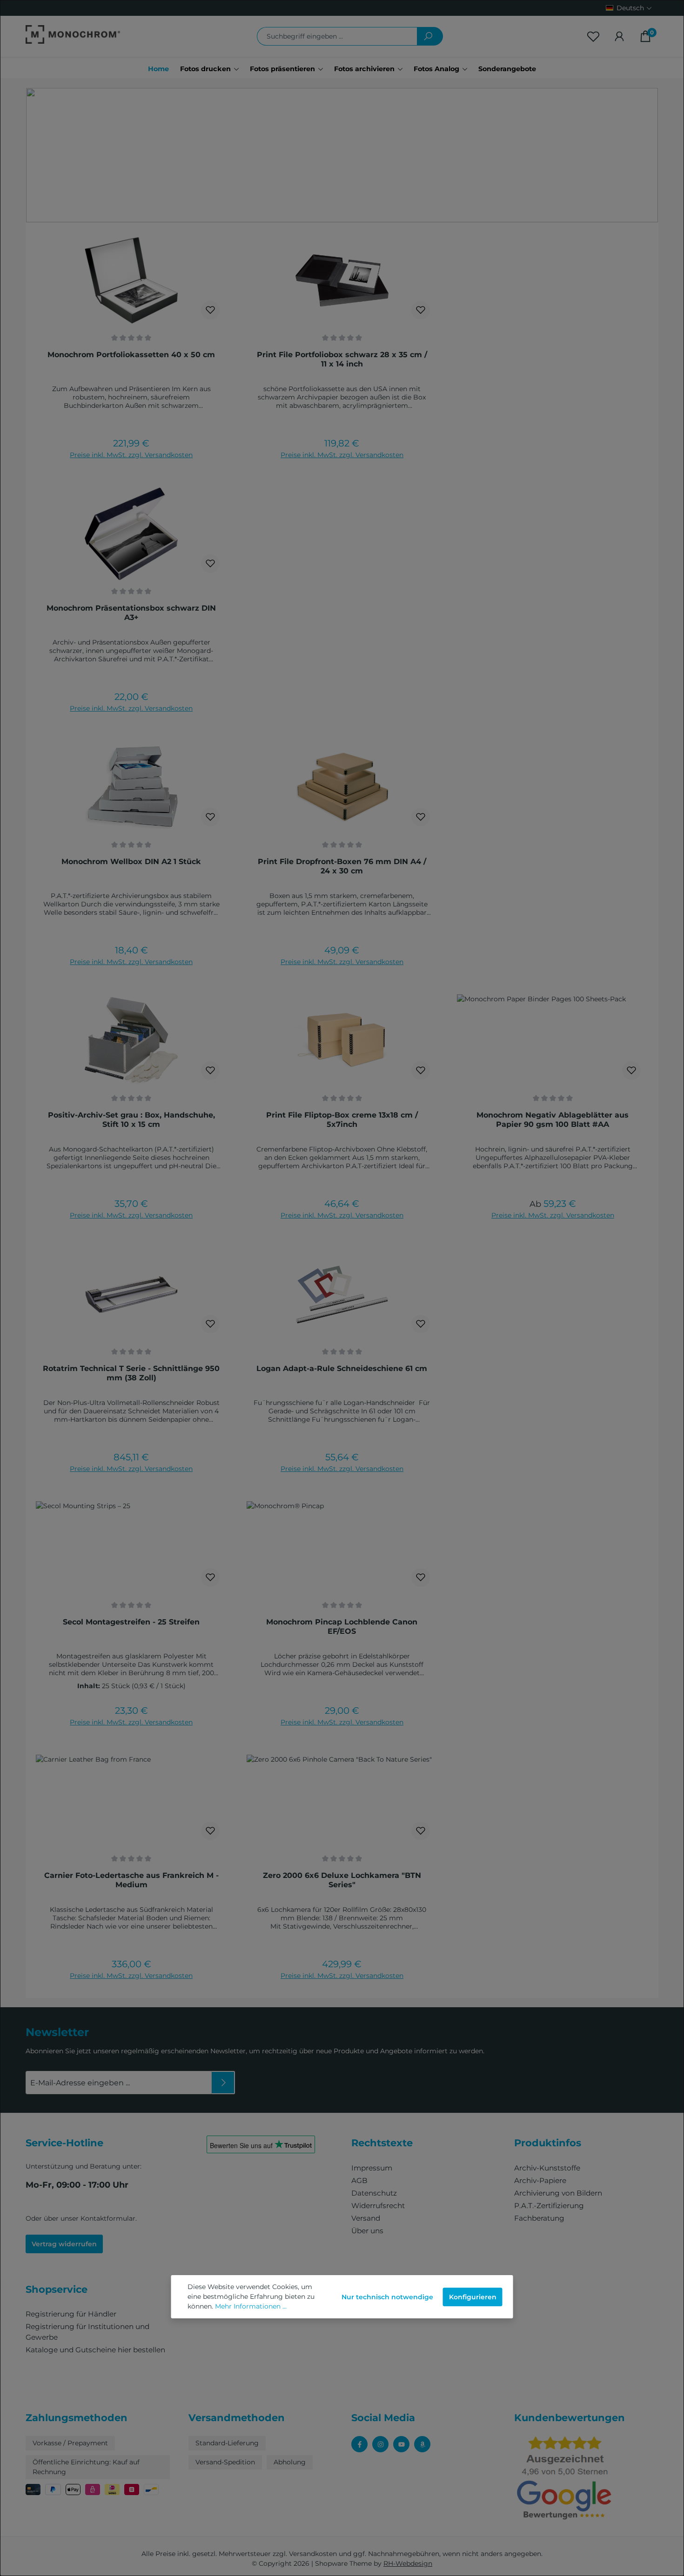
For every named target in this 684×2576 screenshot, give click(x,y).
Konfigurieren (473, 2297)
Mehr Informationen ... (251, 2306)
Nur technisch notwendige (387, 2297)
